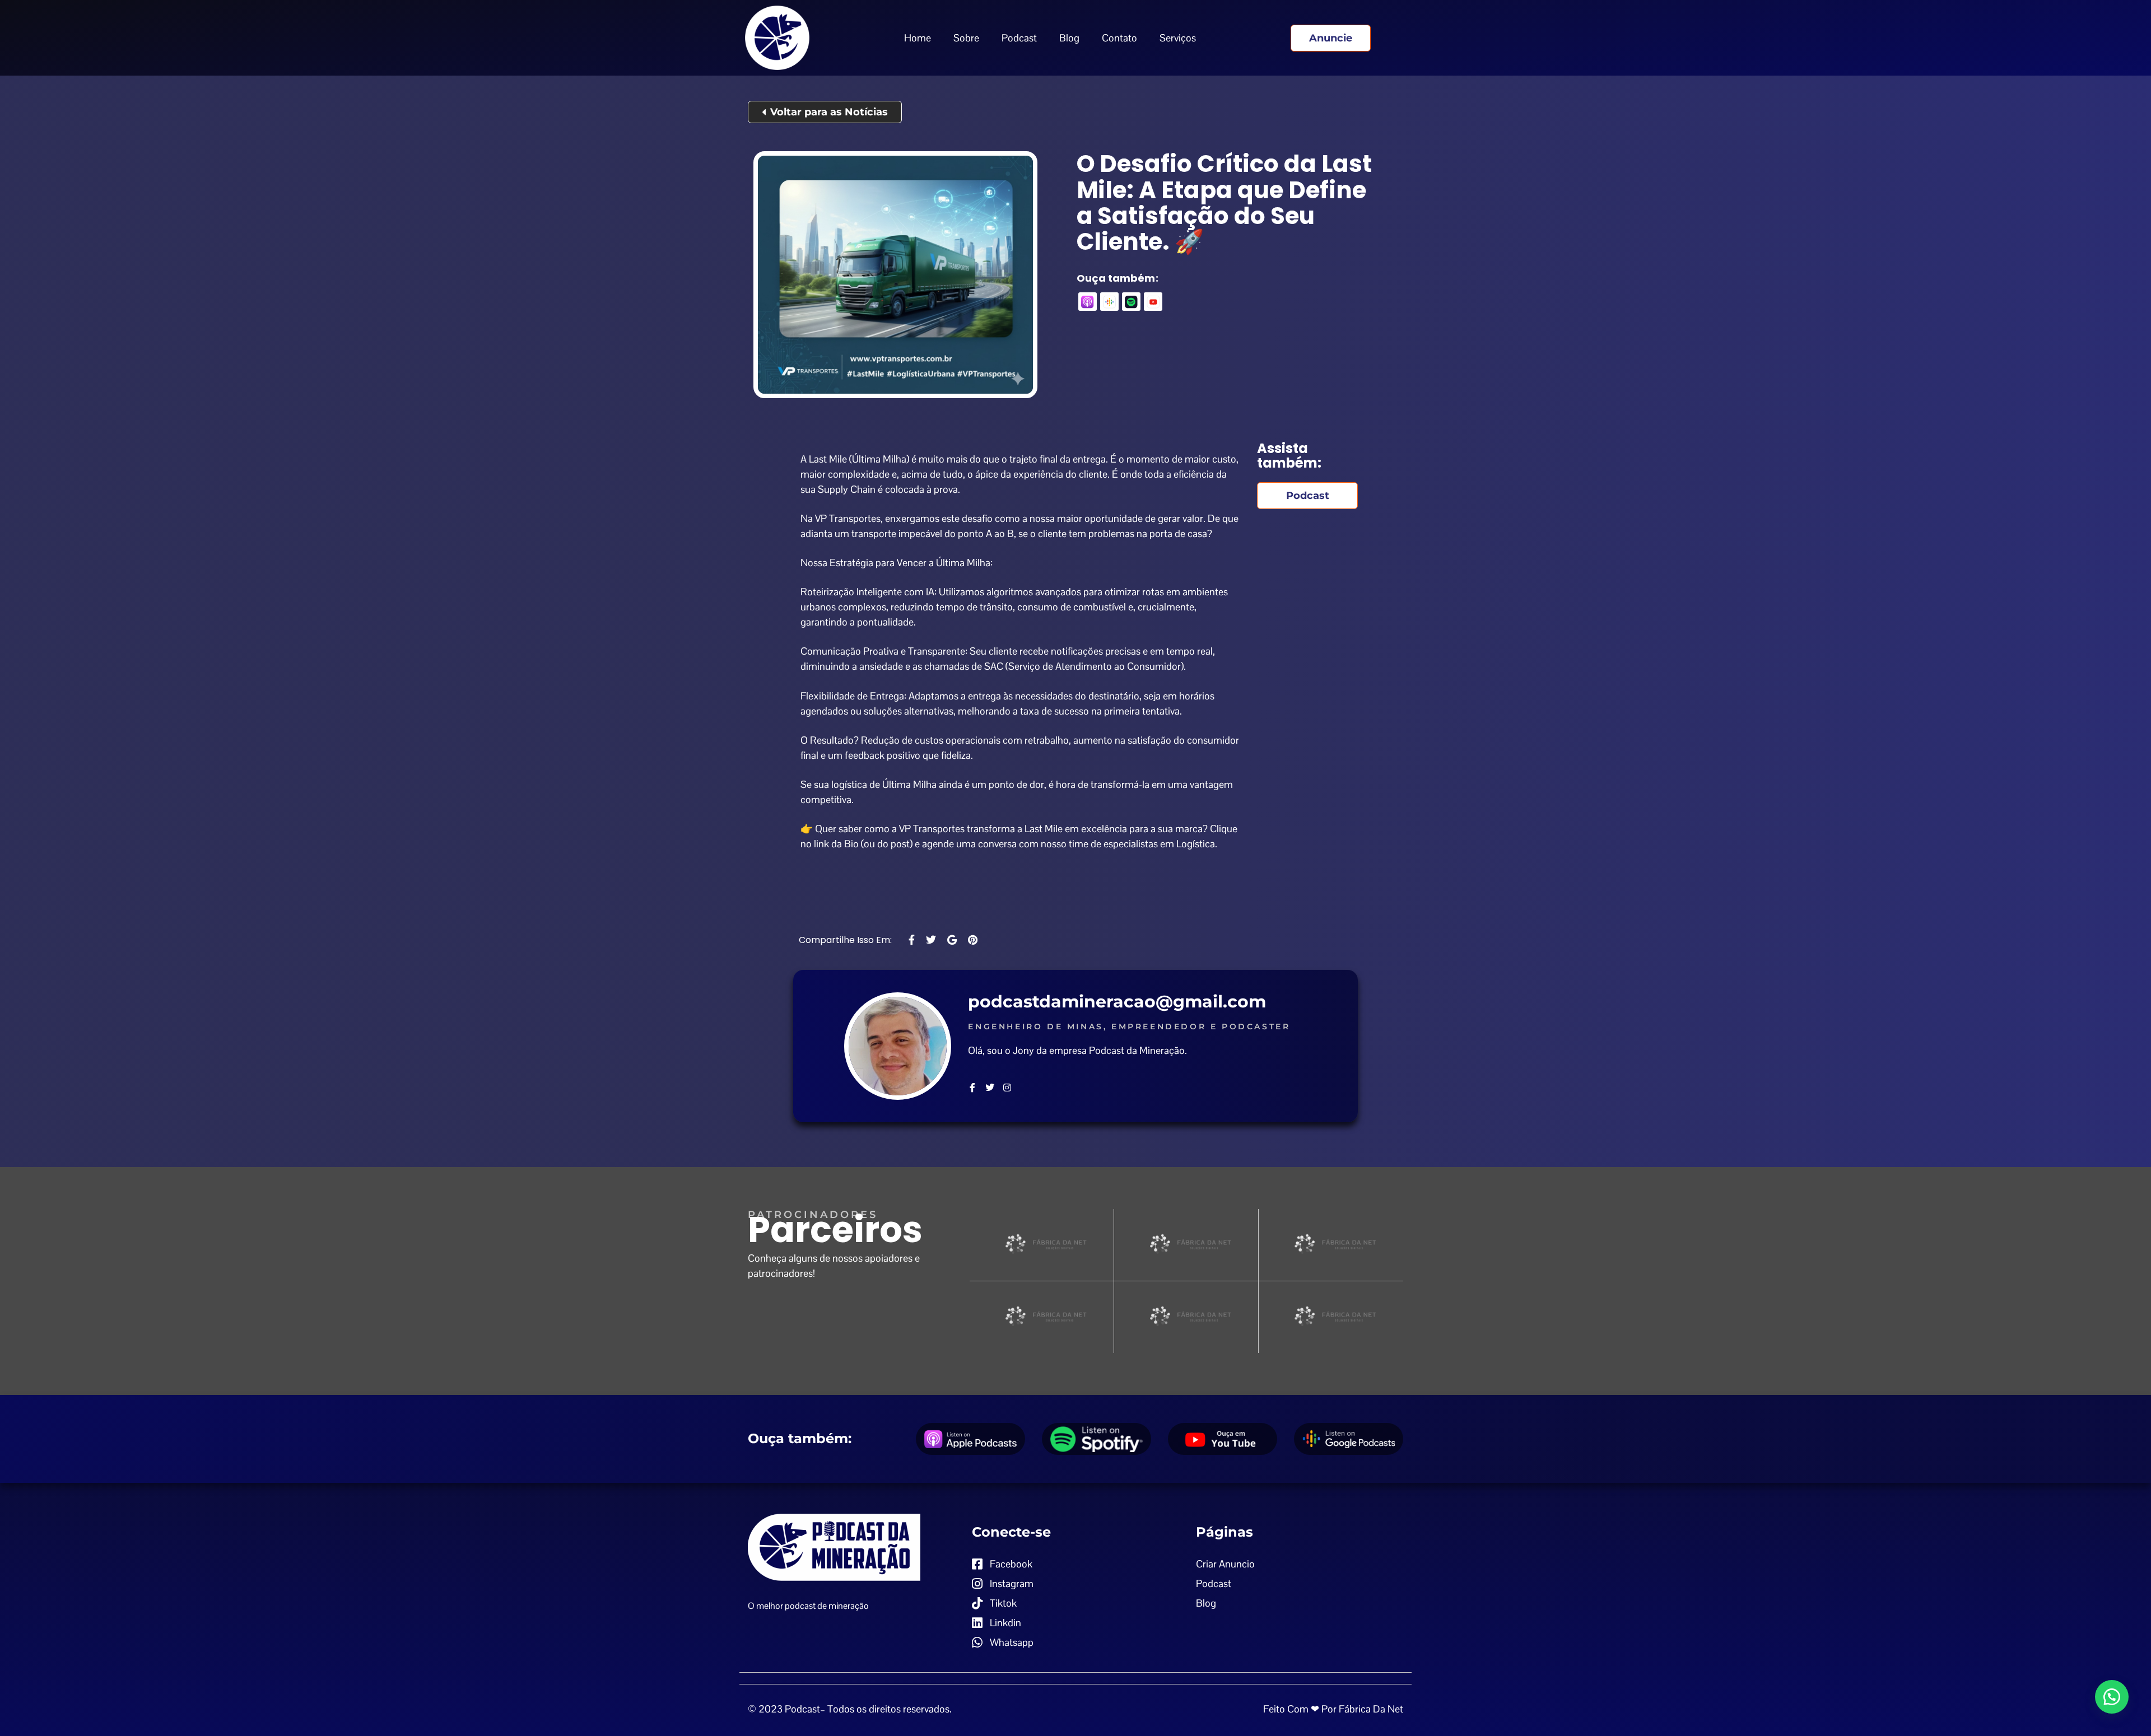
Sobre (966, 38)
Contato (1119, 38)
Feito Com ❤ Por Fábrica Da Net (1333, 1709)
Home (918, 38)
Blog (1069, 38)
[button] (2112, 1697)
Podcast (1019, 38)
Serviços (1178, 38)
